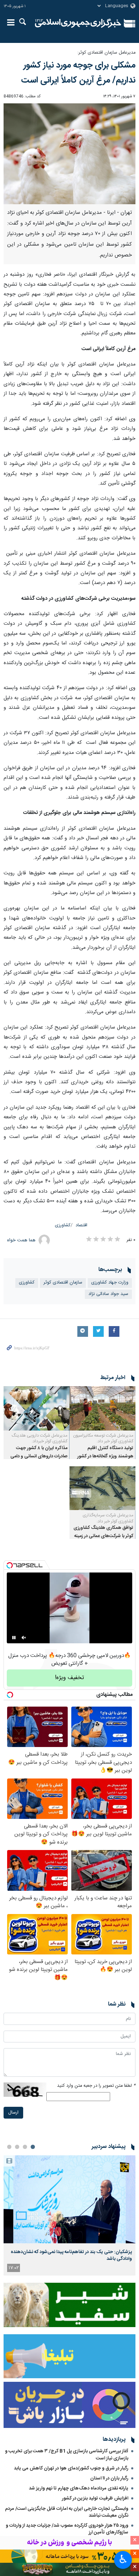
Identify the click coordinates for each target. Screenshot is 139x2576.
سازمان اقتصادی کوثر (63, 1283)
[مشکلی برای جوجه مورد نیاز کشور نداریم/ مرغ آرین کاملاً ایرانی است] (69, 154)
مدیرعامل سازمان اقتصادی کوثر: (106, 53)
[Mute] (24, 1638)
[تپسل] (10, 1565)
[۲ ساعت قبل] (69, 2199)
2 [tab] (25, 2147)
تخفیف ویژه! (69, 1678)
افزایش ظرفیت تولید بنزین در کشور (95, 2498)
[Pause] (14, 1638)
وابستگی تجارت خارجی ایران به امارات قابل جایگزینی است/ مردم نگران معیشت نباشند (67, 2512)
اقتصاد (81, 1225)
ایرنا (78, 23)
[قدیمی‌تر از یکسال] (102, 1408)
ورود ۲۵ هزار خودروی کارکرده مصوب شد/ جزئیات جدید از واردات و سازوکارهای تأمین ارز (67, 2529)
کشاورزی (63, 1225)
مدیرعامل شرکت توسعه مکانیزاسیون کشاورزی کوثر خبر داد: (103, 1439)
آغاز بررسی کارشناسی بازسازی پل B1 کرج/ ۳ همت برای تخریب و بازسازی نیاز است (67, 2455)
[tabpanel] (69, 2215)
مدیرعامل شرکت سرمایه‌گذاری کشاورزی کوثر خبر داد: (108, 1518)
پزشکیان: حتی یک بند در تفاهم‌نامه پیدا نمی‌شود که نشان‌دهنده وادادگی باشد (71, 2255)
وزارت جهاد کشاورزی (110, 1283)
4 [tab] (9, 2147)
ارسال (13, 2113)
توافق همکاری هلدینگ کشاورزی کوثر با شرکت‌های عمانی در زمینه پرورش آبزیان (103, 1536)
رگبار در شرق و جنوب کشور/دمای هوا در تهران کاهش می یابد (71, 2468)
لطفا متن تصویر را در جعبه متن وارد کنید (96, 2086)
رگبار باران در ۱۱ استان (109, 2478)
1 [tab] (33, 2147)
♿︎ (123, 2559)
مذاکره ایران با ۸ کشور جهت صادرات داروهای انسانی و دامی (39, 1452)
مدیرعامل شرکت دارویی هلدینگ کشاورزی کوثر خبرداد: (40, 1439)
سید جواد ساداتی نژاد (108, 1294)
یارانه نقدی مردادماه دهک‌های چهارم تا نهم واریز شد (79, 2488)
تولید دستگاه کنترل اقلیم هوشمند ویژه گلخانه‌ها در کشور (105, 1452)
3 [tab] (17, 2147)
